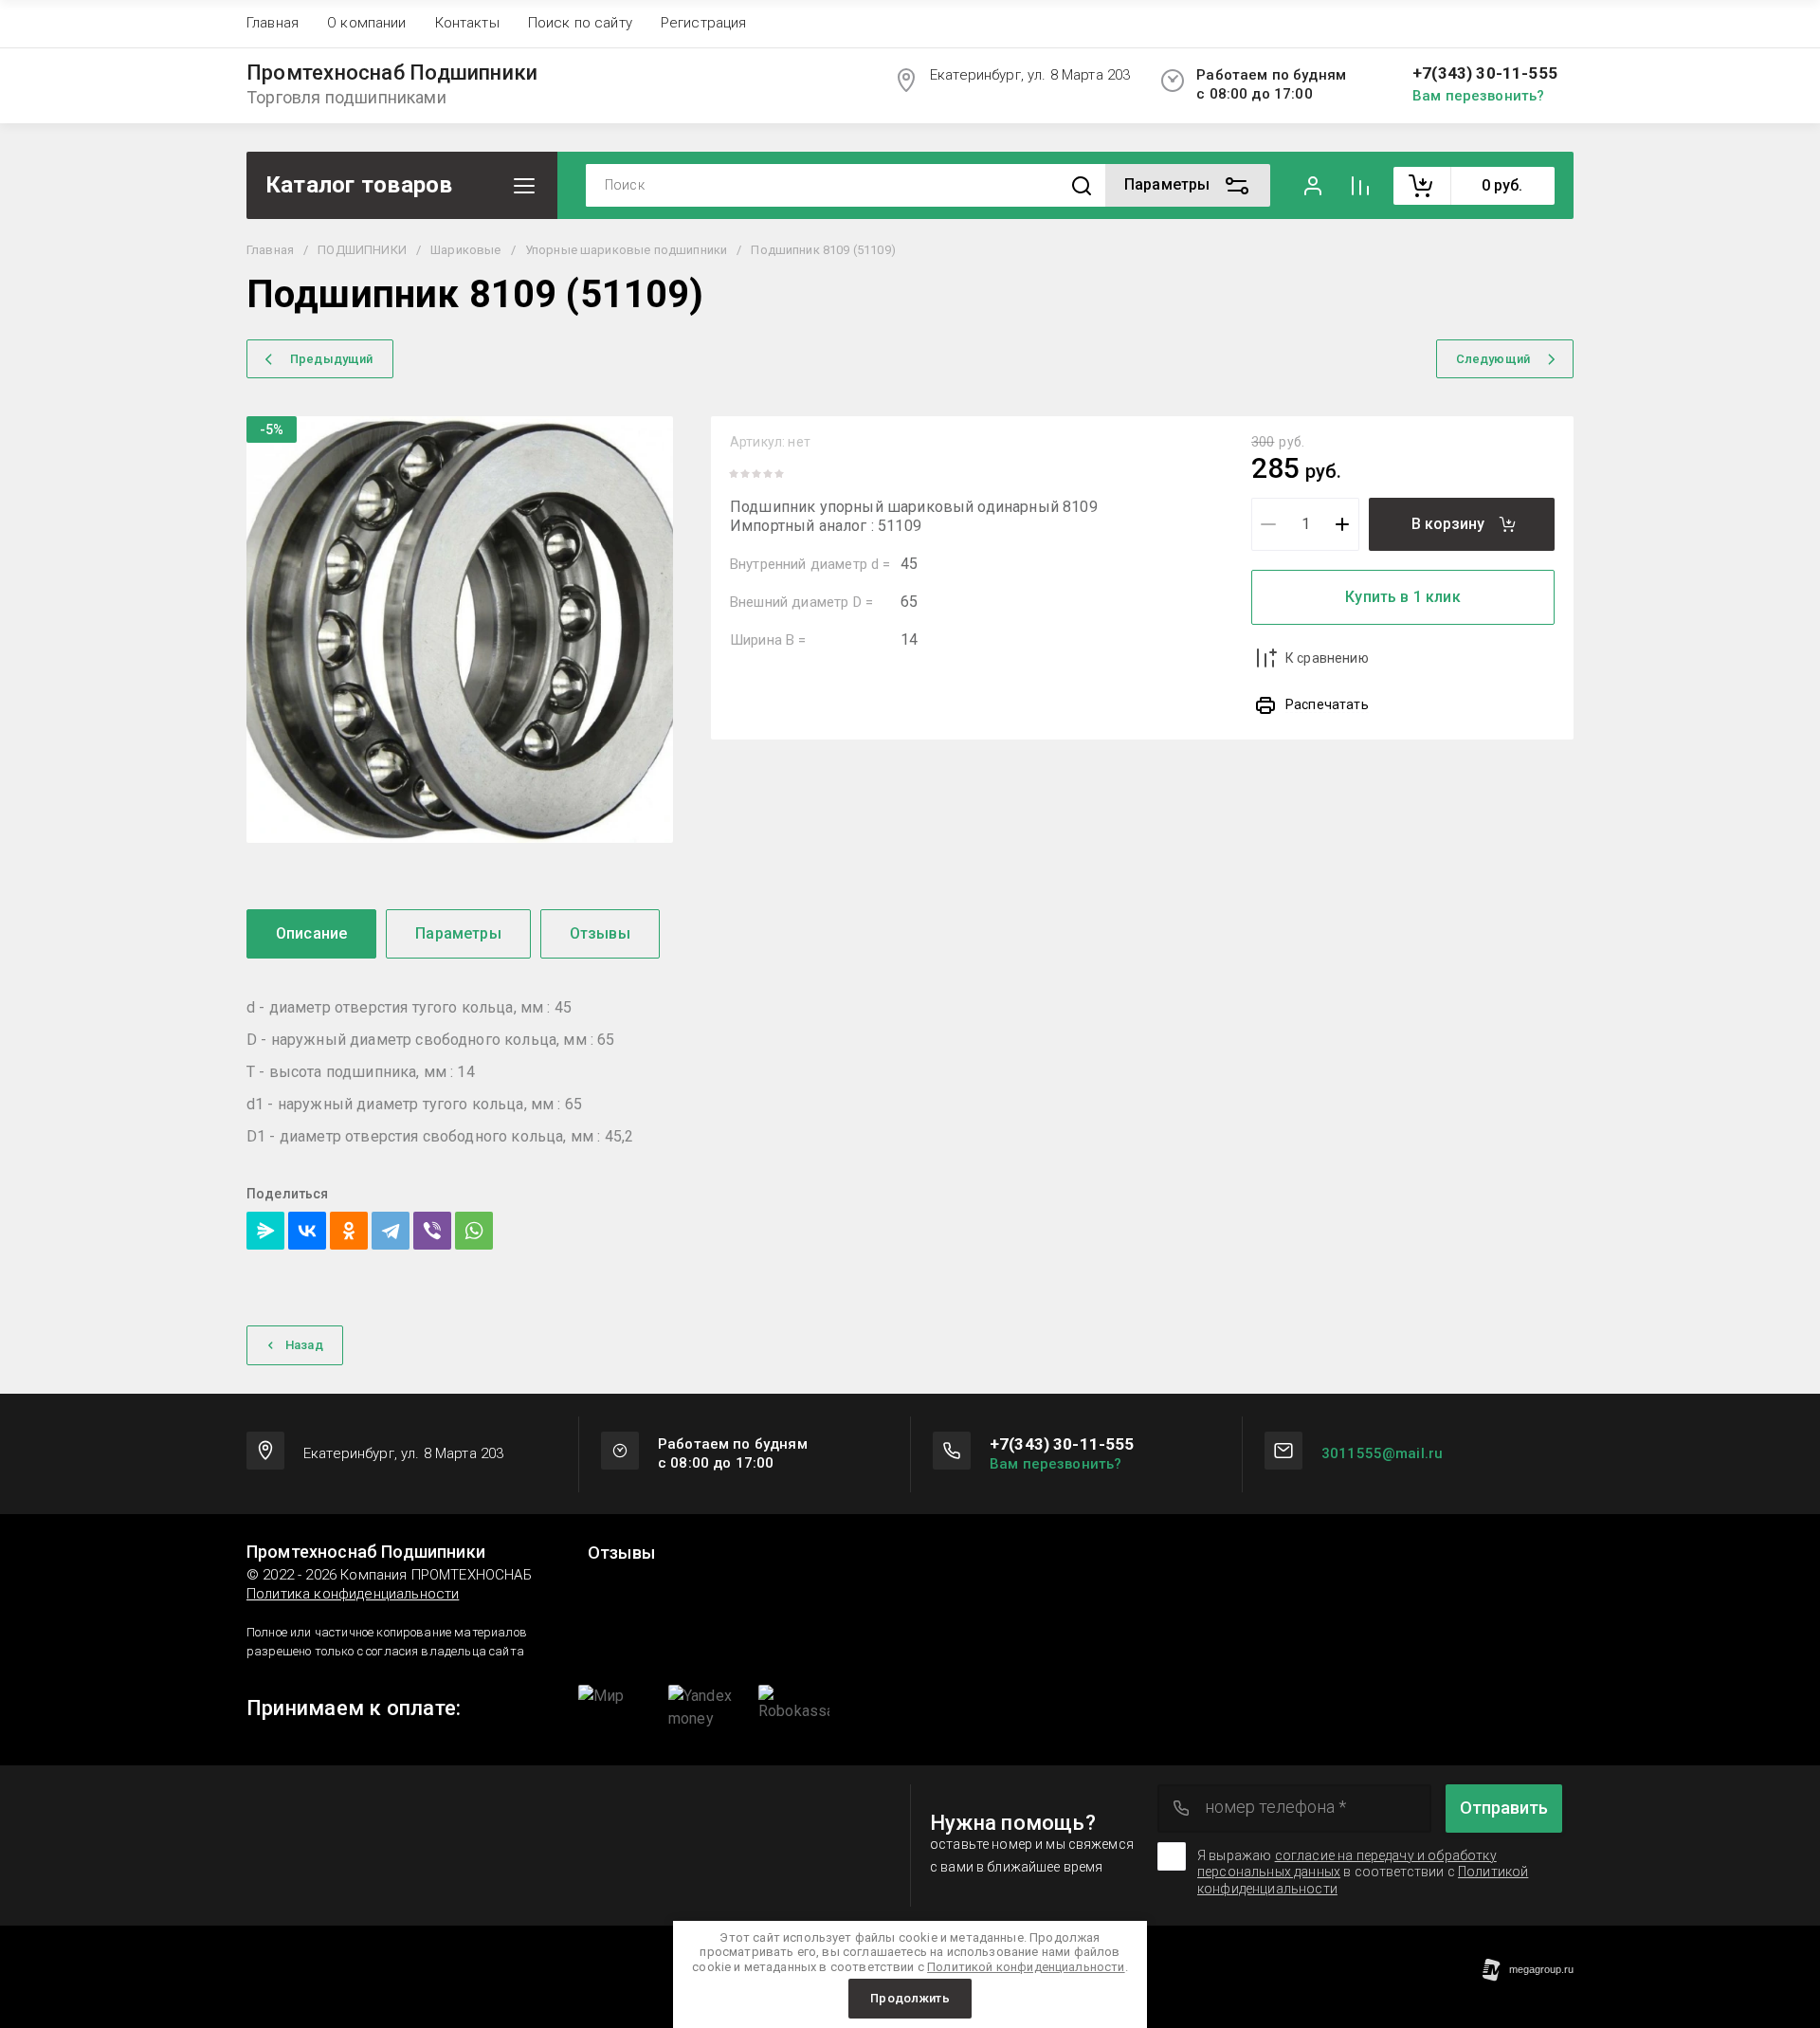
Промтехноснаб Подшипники (392, 73)
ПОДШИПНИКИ (362, 250)
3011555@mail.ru (1382, 1453)
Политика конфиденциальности (353, 1594)
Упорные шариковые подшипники (626, 250)
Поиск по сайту (580, 23)
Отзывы (621, 1553)
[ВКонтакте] (307, 1231)
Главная (273, 23)
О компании (367, 23)
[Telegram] (391, 1231)
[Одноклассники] (349, 1231)
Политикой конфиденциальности (1026, 1967)
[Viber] (432, 1231)
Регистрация (704, 23)
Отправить (1504, 1808)
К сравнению (1327, 658)
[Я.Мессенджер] (265, 1231)
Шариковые (465, 250)
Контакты (467, 23)
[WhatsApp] (474, 1231)
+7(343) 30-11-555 (1485, 73)
